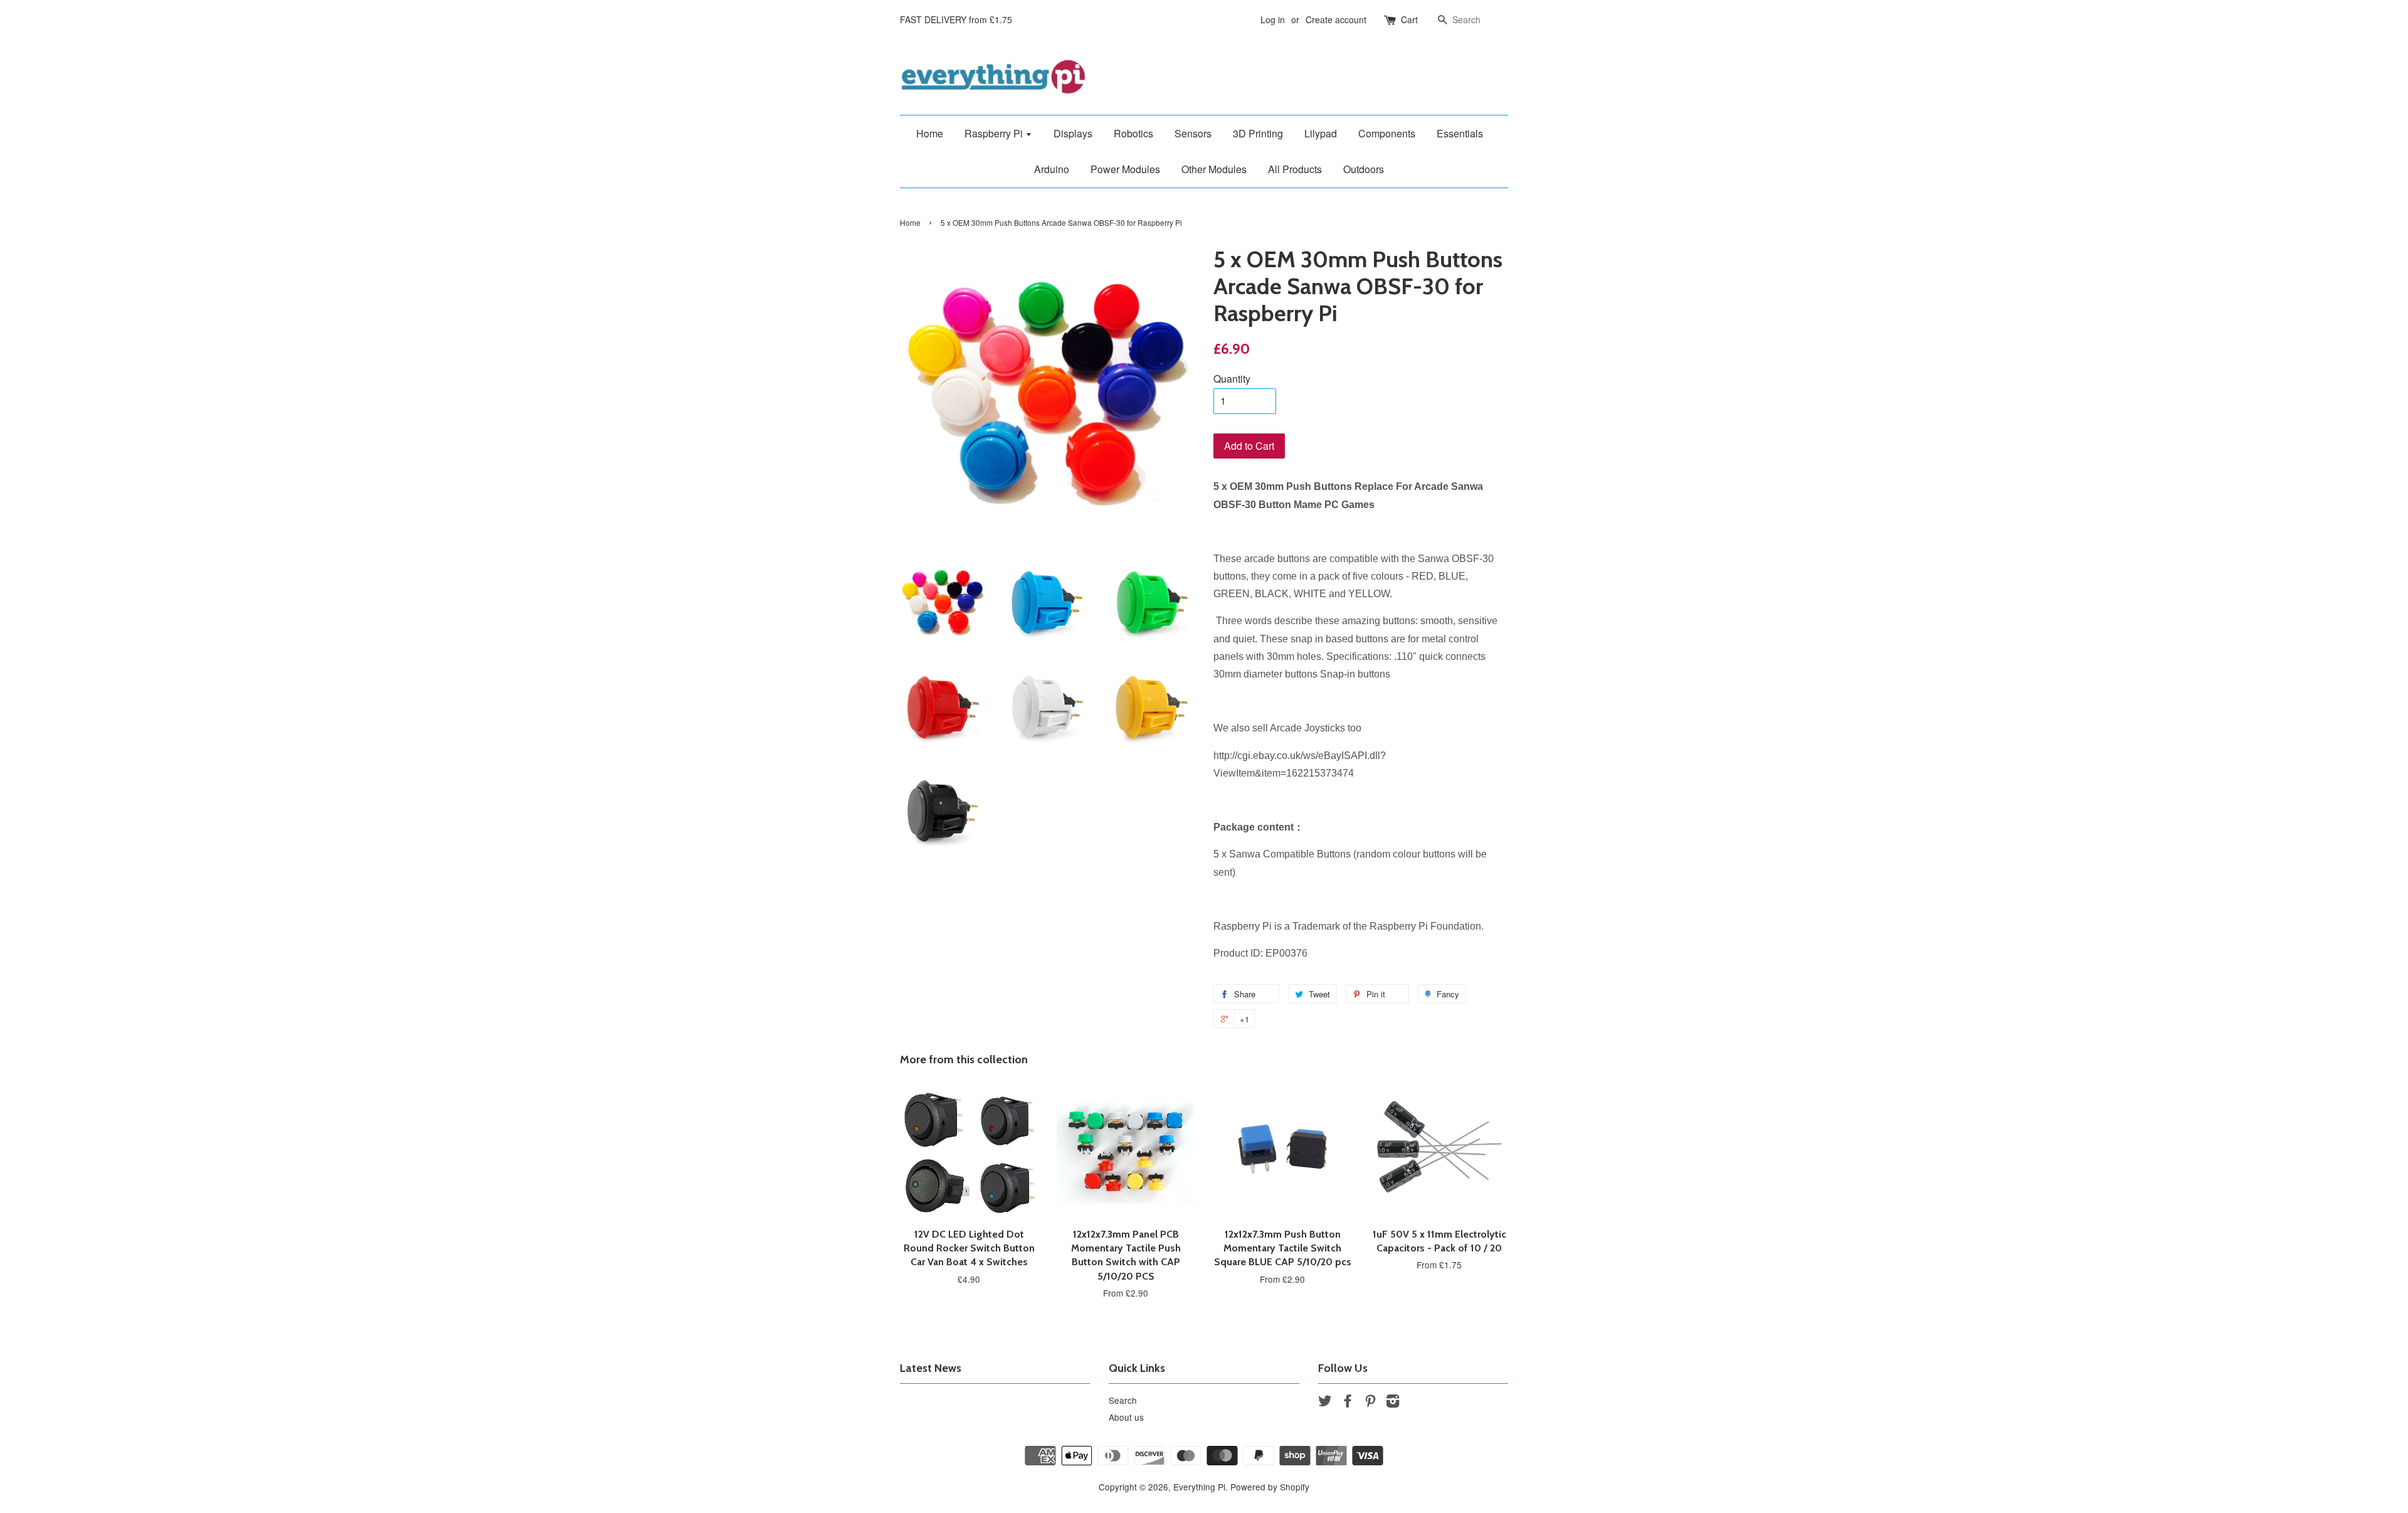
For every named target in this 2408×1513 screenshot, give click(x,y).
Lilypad (1321, 133)
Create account (1336, 19)
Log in (1273, 19)
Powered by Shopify (1270, 1487)
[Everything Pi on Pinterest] (1370, 1403)
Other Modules (1214, 169)
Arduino (1052, 169)
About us (1126, 1417)
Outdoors (1364, 169)
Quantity (1232, 379)
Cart (1409, 19)
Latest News (931, 1368)
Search (1123, 1400)
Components (1387, 133)
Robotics (1133, 133)
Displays (1073, 133)
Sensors (1193, 133)
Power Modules (1125, 169)
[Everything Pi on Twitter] (1325, 1403)
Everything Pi (1199, 1487)
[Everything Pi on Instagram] (1393, 1403)
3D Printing (1258, 133)
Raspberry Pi (995, 133)
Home (930, 133)
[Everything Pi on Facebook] (1348, 1403)
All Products (1295, 169)
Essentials (1460, 133)
